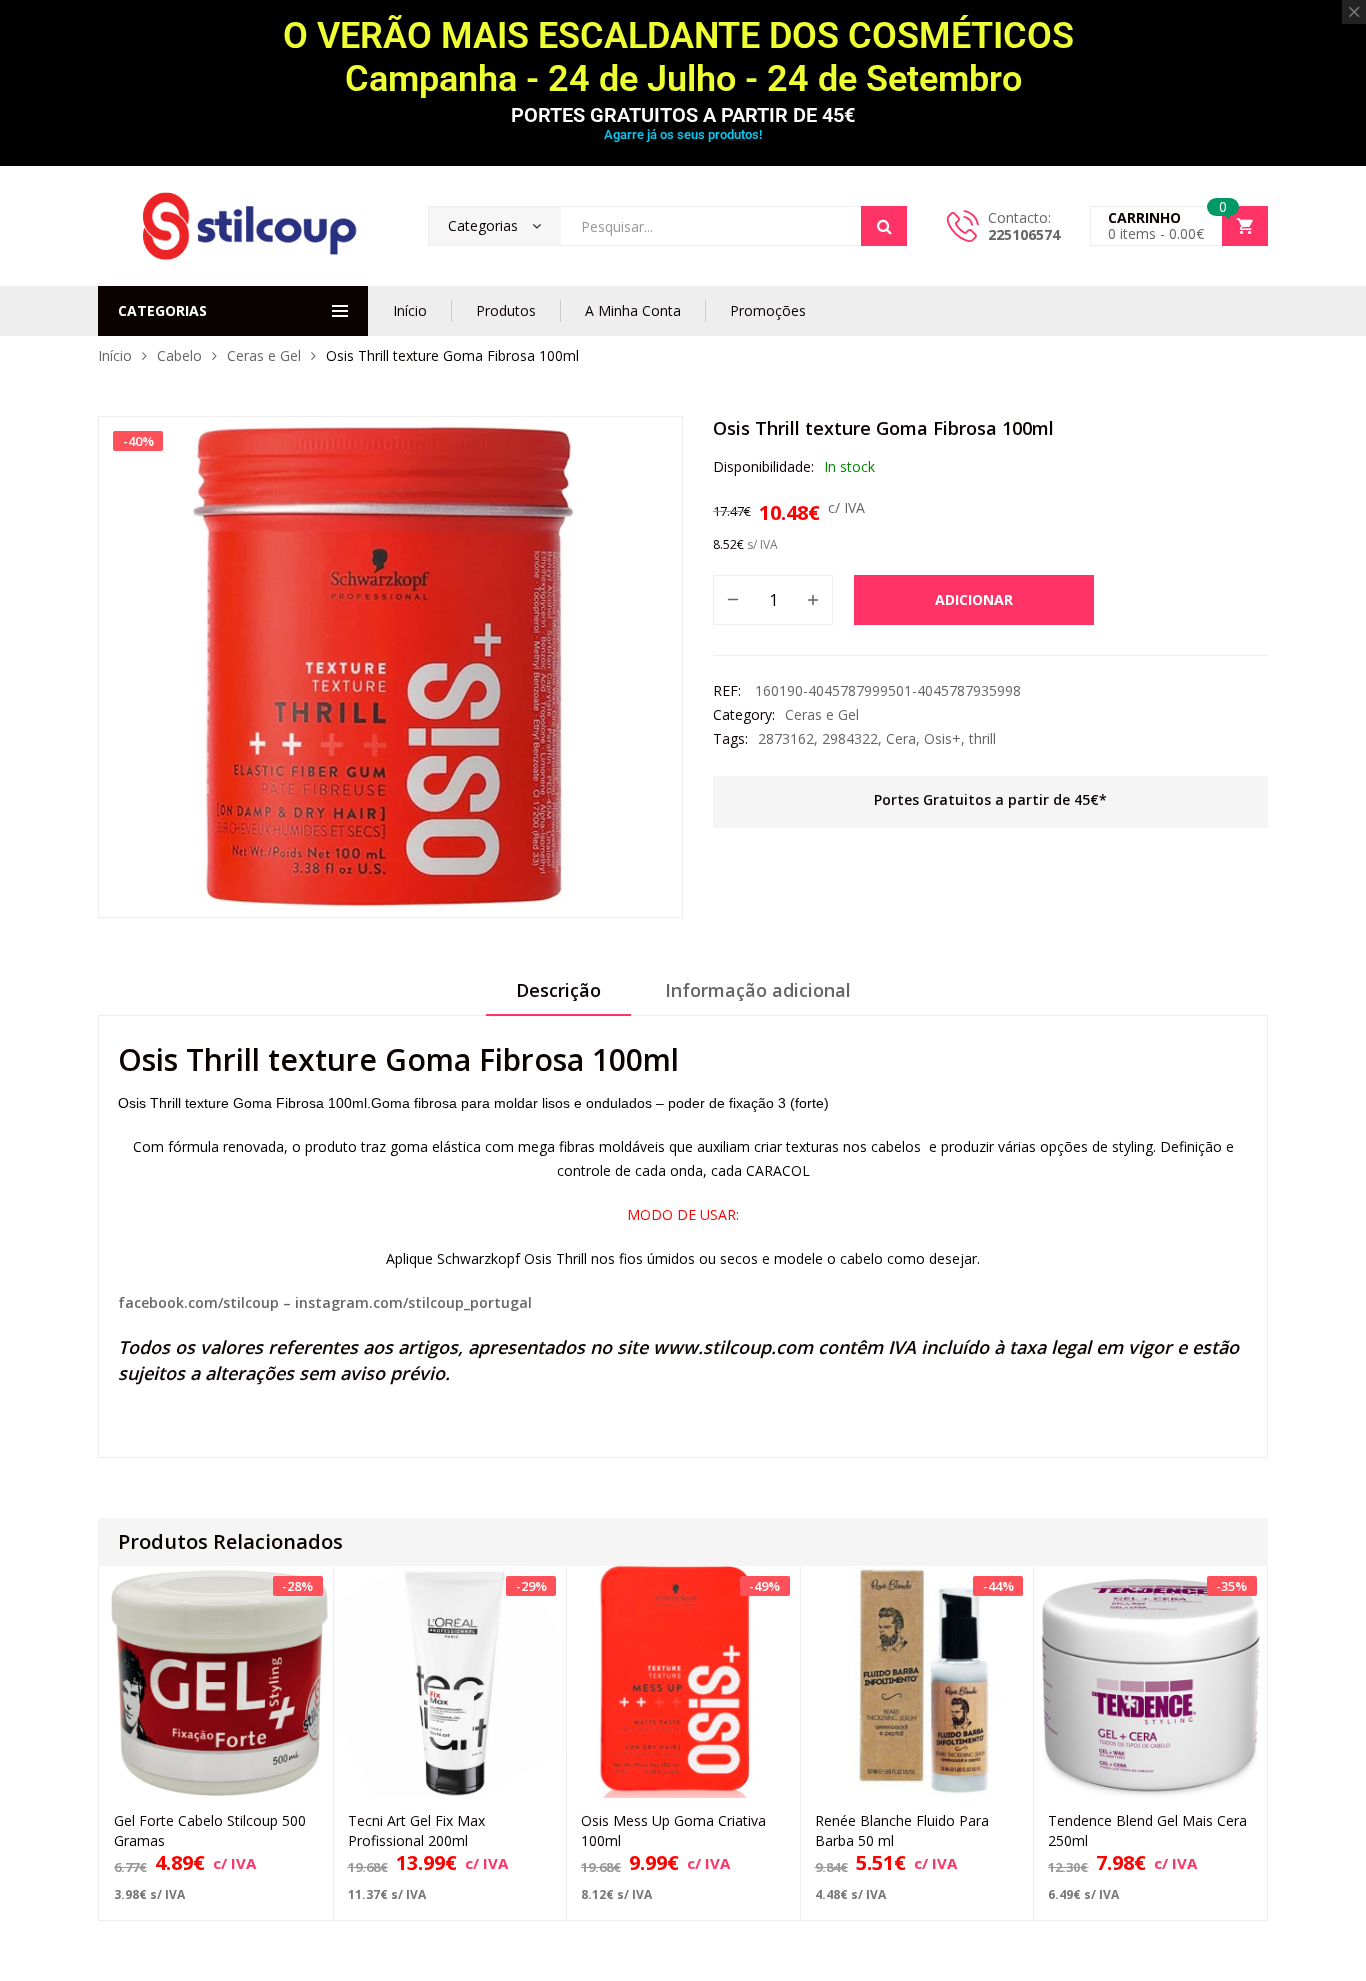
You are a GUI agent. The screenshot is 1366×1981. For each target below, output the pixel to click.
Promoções (768, 310)
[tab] (558, 997)
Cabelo (179, 355)
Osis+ (942, 738)
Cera (901, 738)
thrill (982, 738)
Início (410, 310)
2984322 (850, 738)
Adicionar (974, 599)
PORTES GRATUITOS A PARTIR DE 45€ (683, 115)
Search (884, 226)
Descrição (558, 990)
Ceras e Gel (264, 355)
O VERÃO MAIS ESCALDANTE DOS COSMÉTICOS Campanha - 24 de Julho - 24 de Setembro (683, 57)
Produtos (506, 310)
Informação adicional (758, 990)
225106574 (1024, 234)
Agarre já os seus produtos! (683, 134)
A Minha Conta (633, 310)
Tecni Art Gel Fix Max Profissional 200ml (416, 1830)
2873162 (786, 738)
